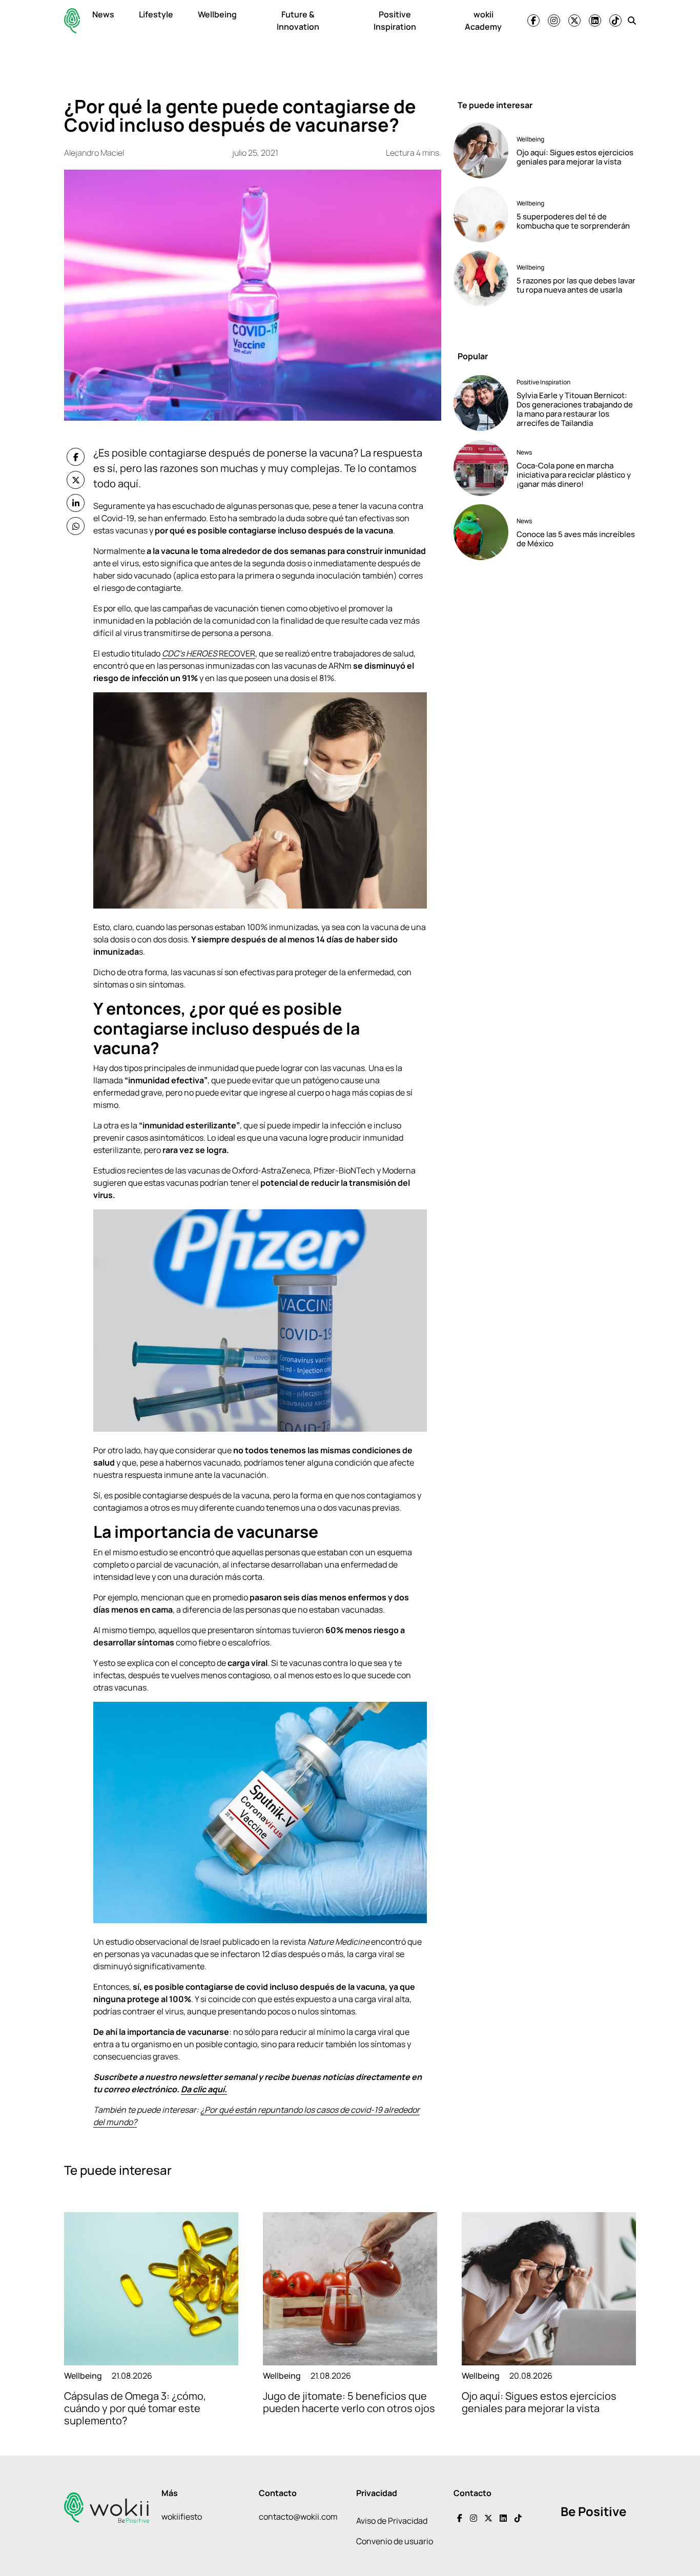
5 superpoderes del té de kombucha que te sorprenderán (573, 221)
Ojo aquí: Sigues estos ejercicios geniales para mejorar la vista (575, 157)
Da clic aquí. (204, 2089)
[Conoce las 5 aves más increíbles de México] (481, 532)
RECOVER (209, 653)
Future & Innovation (298, 20)
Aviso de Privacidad (392, 2521)
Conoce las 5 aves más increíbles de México (576, 539)
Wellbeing (217, 14)
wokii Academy (483, 20)
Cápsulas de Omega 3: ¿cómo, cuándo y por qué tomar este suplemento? (135, 2408)
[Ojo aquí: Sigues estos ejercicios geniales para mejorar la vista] (481, 150)
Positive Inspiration (395, 20)
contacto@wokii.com (298, 2517)
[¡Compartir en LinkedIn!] (76, 503)
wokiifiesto (182, 2517)
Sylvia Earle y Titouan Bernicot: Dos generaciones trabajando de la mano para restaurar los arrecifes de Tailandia (575, 409)
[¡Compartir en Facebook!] (76, 457)
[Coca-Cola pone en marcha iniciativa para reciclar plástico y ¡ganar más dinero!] (481, 468)
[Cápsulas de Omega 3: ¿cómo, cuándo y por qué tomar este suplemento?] (151, 2289)
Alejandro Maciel (94, 153)
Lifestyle (156, 14)
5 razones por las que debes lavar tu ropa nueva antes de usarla (576, 285)
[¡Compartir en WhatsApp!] (76, 526)
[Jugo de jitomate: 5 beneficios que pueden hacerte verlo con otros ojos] (350, 2289)
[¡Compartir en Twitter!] (76, 480)
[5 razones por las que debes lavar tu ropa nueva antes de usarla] (481, 279)
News (103, 14)
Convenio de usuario (395, 2541)
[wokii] (72, 21)
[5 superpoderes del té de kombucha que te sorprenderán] (481, 214)
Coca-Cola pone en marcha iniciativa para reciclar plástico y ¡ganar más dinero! (574, 475)
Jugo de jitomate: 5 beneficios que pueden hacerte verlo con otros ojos (349, 2402)
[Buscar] (632, 20)
